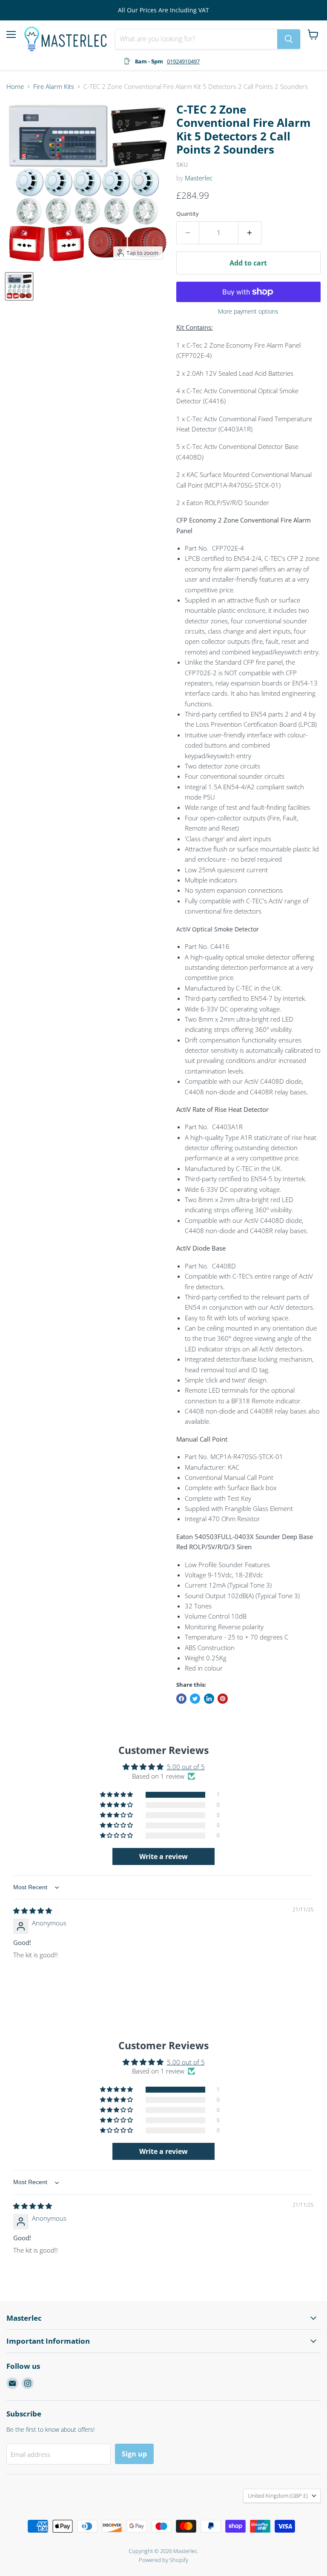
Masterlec (199, 178)
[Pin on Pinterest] (223, 1699)
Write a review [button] (163, 1856)
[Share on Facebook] (181, 1699)
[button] (117, 1795)
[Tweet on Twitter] (195, 1699)
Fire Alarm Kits (54, 87)
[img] (33, 1911)
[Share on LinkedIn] (209, 1699)
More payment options (248, 311)
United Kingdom (278, 2496)
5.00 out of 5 (186, 1767)
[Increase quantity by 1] (250, 233)
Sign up (134, 2454)
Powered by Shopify (163, 2560)
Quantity (188, 214)
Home (15, 87)
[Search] (289, 39)
